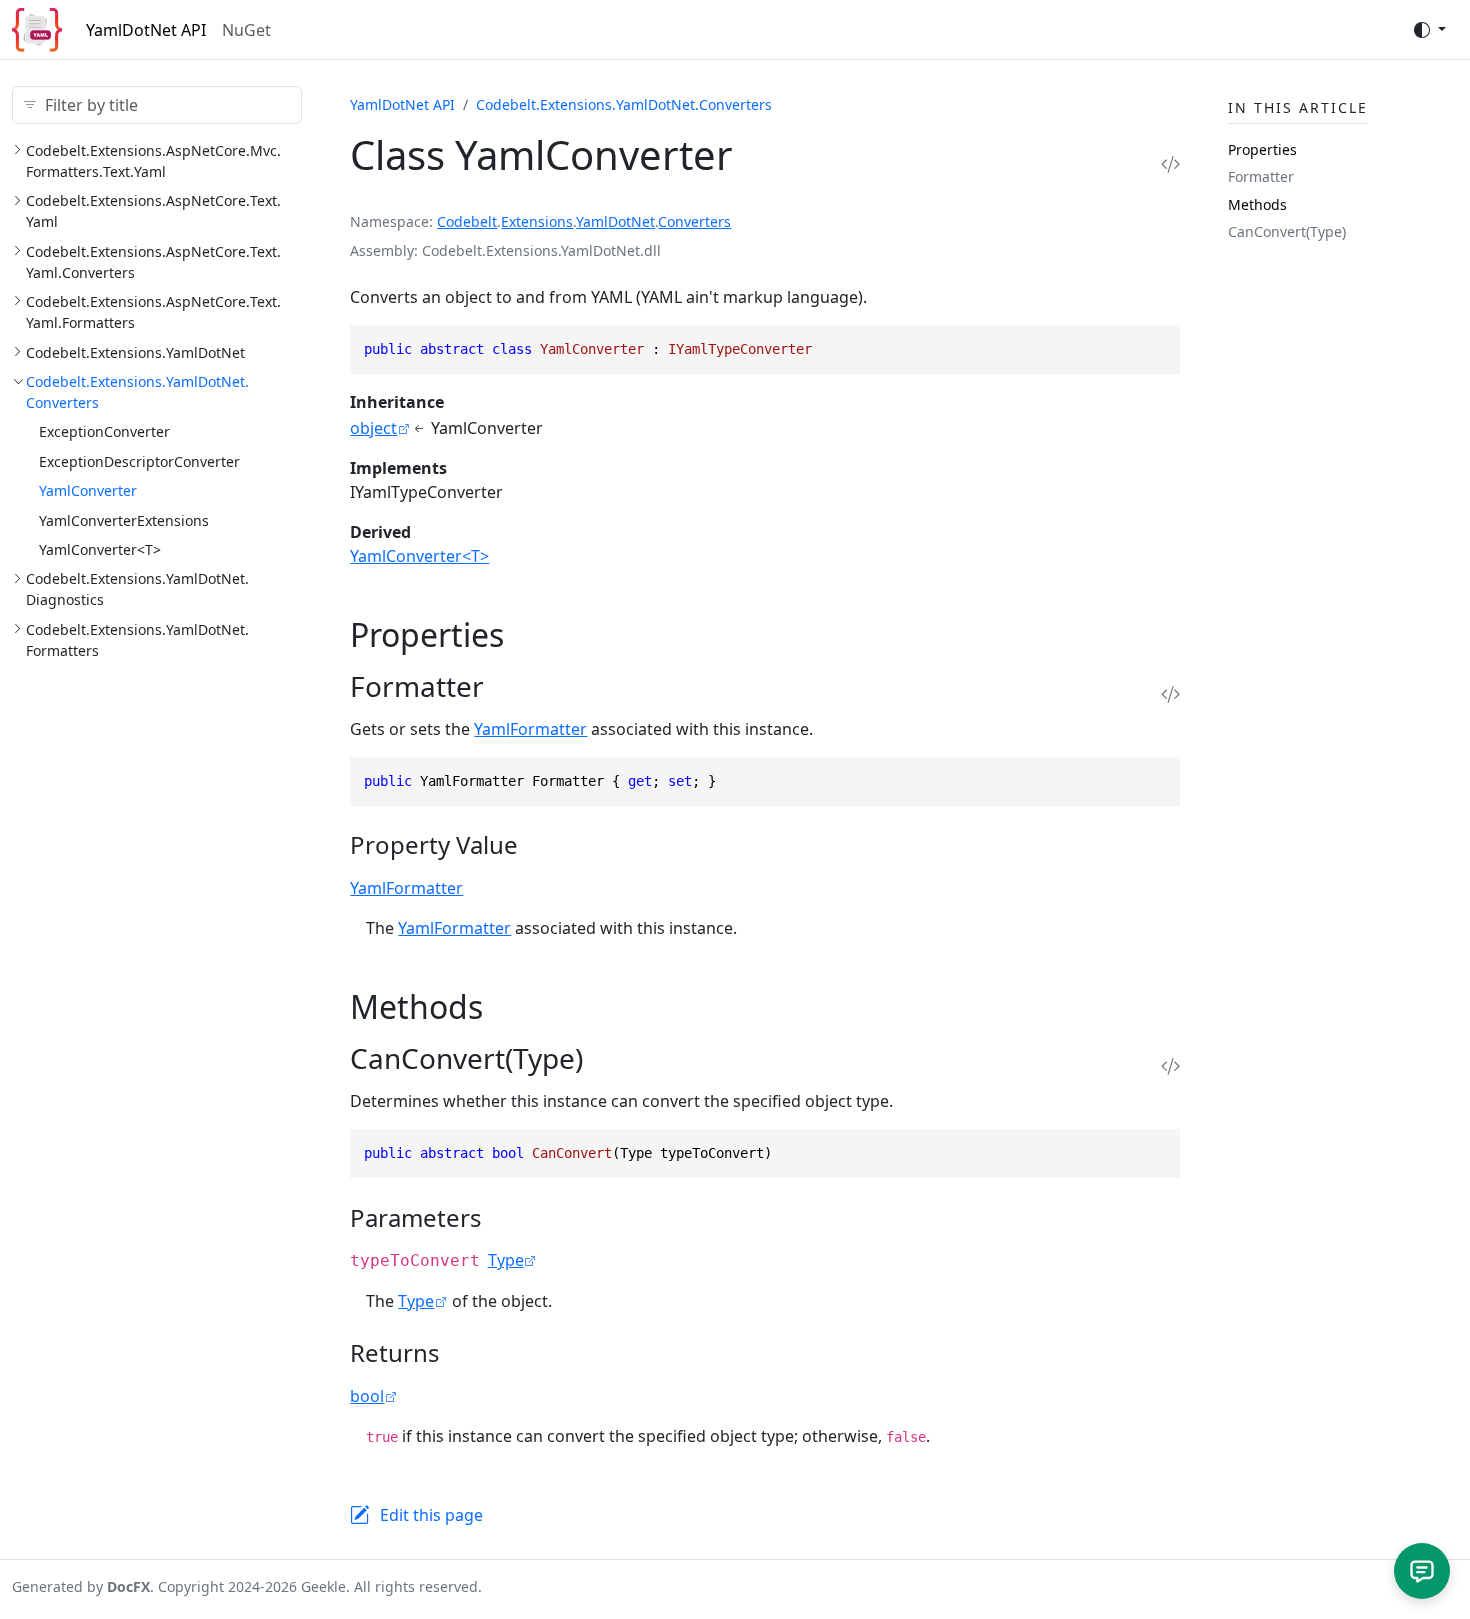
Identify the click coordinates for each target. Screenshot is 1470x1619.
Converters (694, 221)
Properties (1262, 149)
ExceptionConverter (104, 431)
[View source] (1170, 163)
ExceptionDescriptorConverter (139, 461)
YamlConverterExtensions (124, 520)
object (373, 428)
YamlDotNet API (146, 30)
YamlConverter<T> (100, 549)
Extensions (537, 221)
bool (367, 1396)
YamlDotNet (615, 221)
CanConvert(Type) (1287, 231)
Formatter (1261, 176)
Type (506, 1260)
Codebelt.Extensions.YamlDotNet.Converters (624, 104)
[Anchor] (526, 634)
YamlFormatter (530, 729)
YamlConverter (88, 490)
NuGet (246, 30)
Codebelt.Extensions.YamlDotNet (135, 352)
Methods (1257, 204)
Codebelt (467, 221)
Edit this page (431, 1515)
